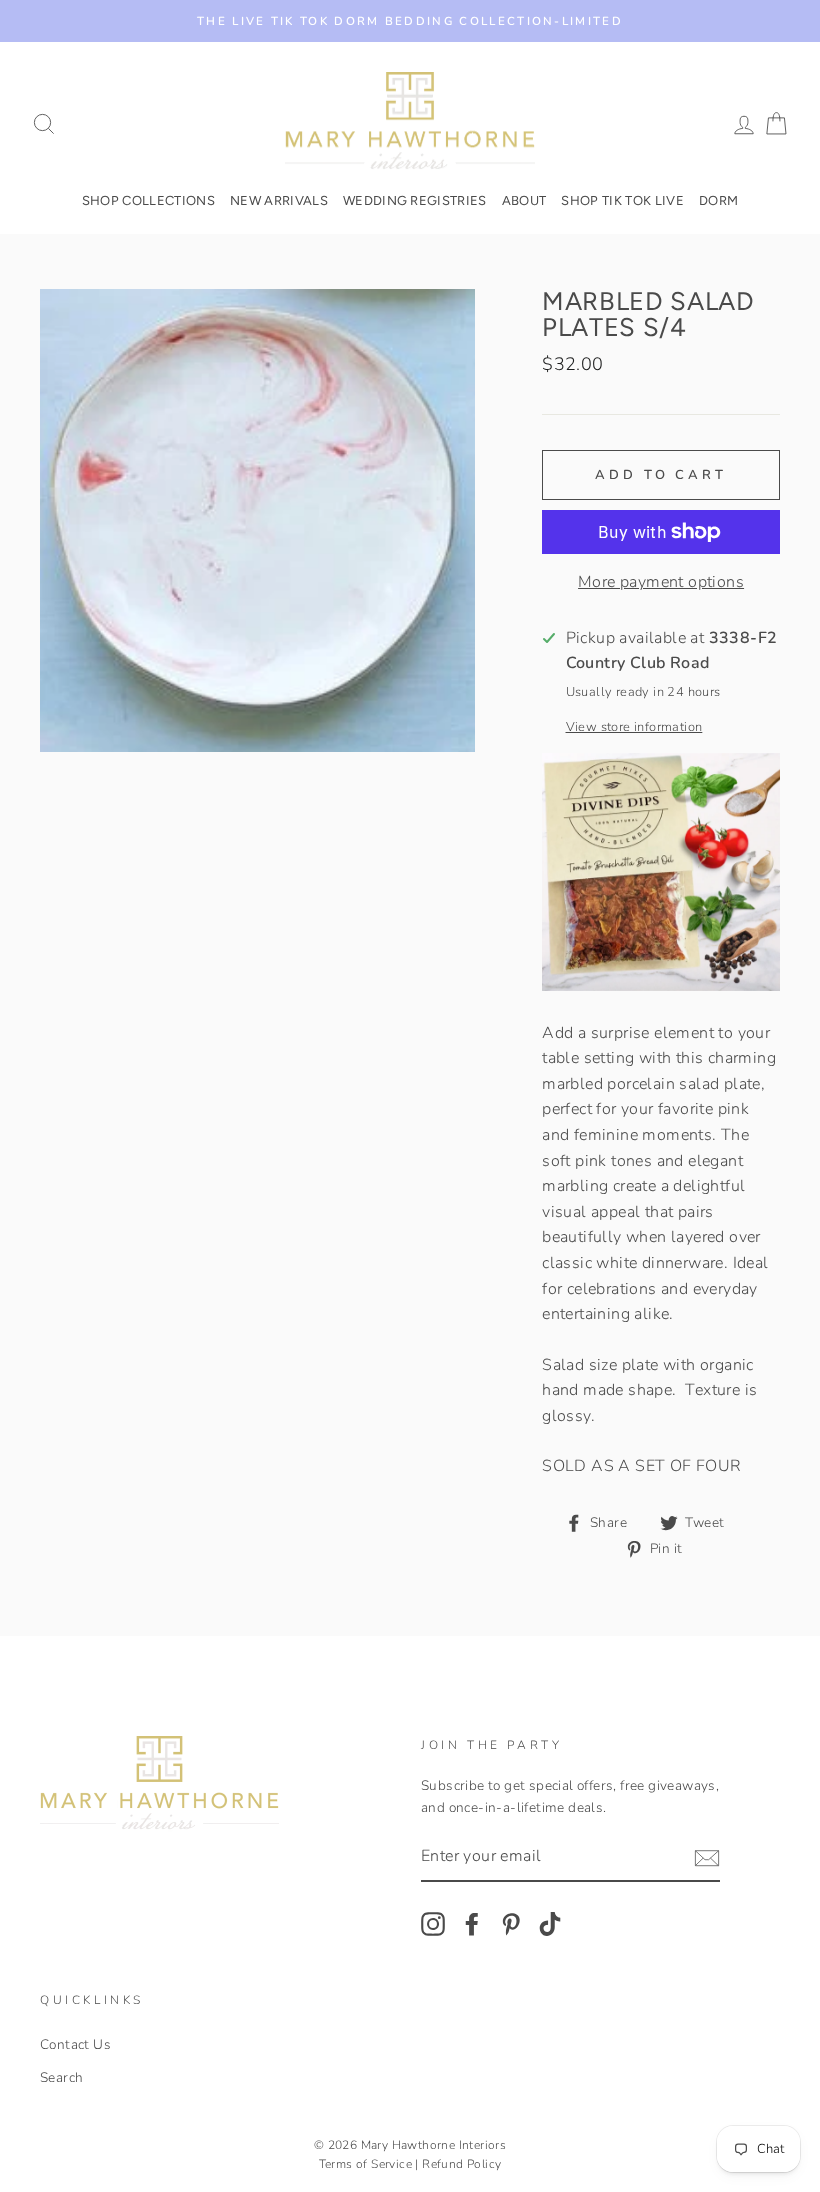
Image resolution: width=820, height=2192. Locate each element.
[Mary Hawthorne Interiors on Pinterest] (511, 1924)
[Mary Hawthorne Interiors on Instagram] (433, 1924)
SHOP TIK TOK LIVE (622, 200)
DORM (718, 200)
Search (61, 2077)
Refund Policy (461, 2164)
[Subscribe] (707, 1858)
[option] (410, 21)
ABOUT (524, 200)
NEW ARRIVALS (279, 200)
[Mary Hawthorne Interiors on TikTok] (550, 1924)
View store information (634, 727)
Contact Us (75, 2044)
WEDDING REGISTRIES (415, 200)
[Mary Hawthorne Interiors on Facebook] (472, 1924)
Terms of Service (365, 2164)
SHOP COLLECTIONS (148, 200)
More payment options (661, 582)
